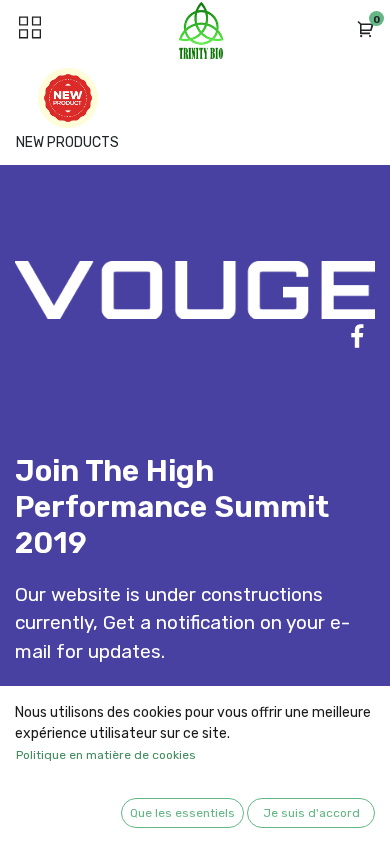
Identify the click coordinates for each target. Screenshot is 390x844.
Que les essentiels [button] (182, 813)
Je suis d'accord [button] (311, 813)
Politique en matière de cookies (106, 755)
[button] (366, 30)
